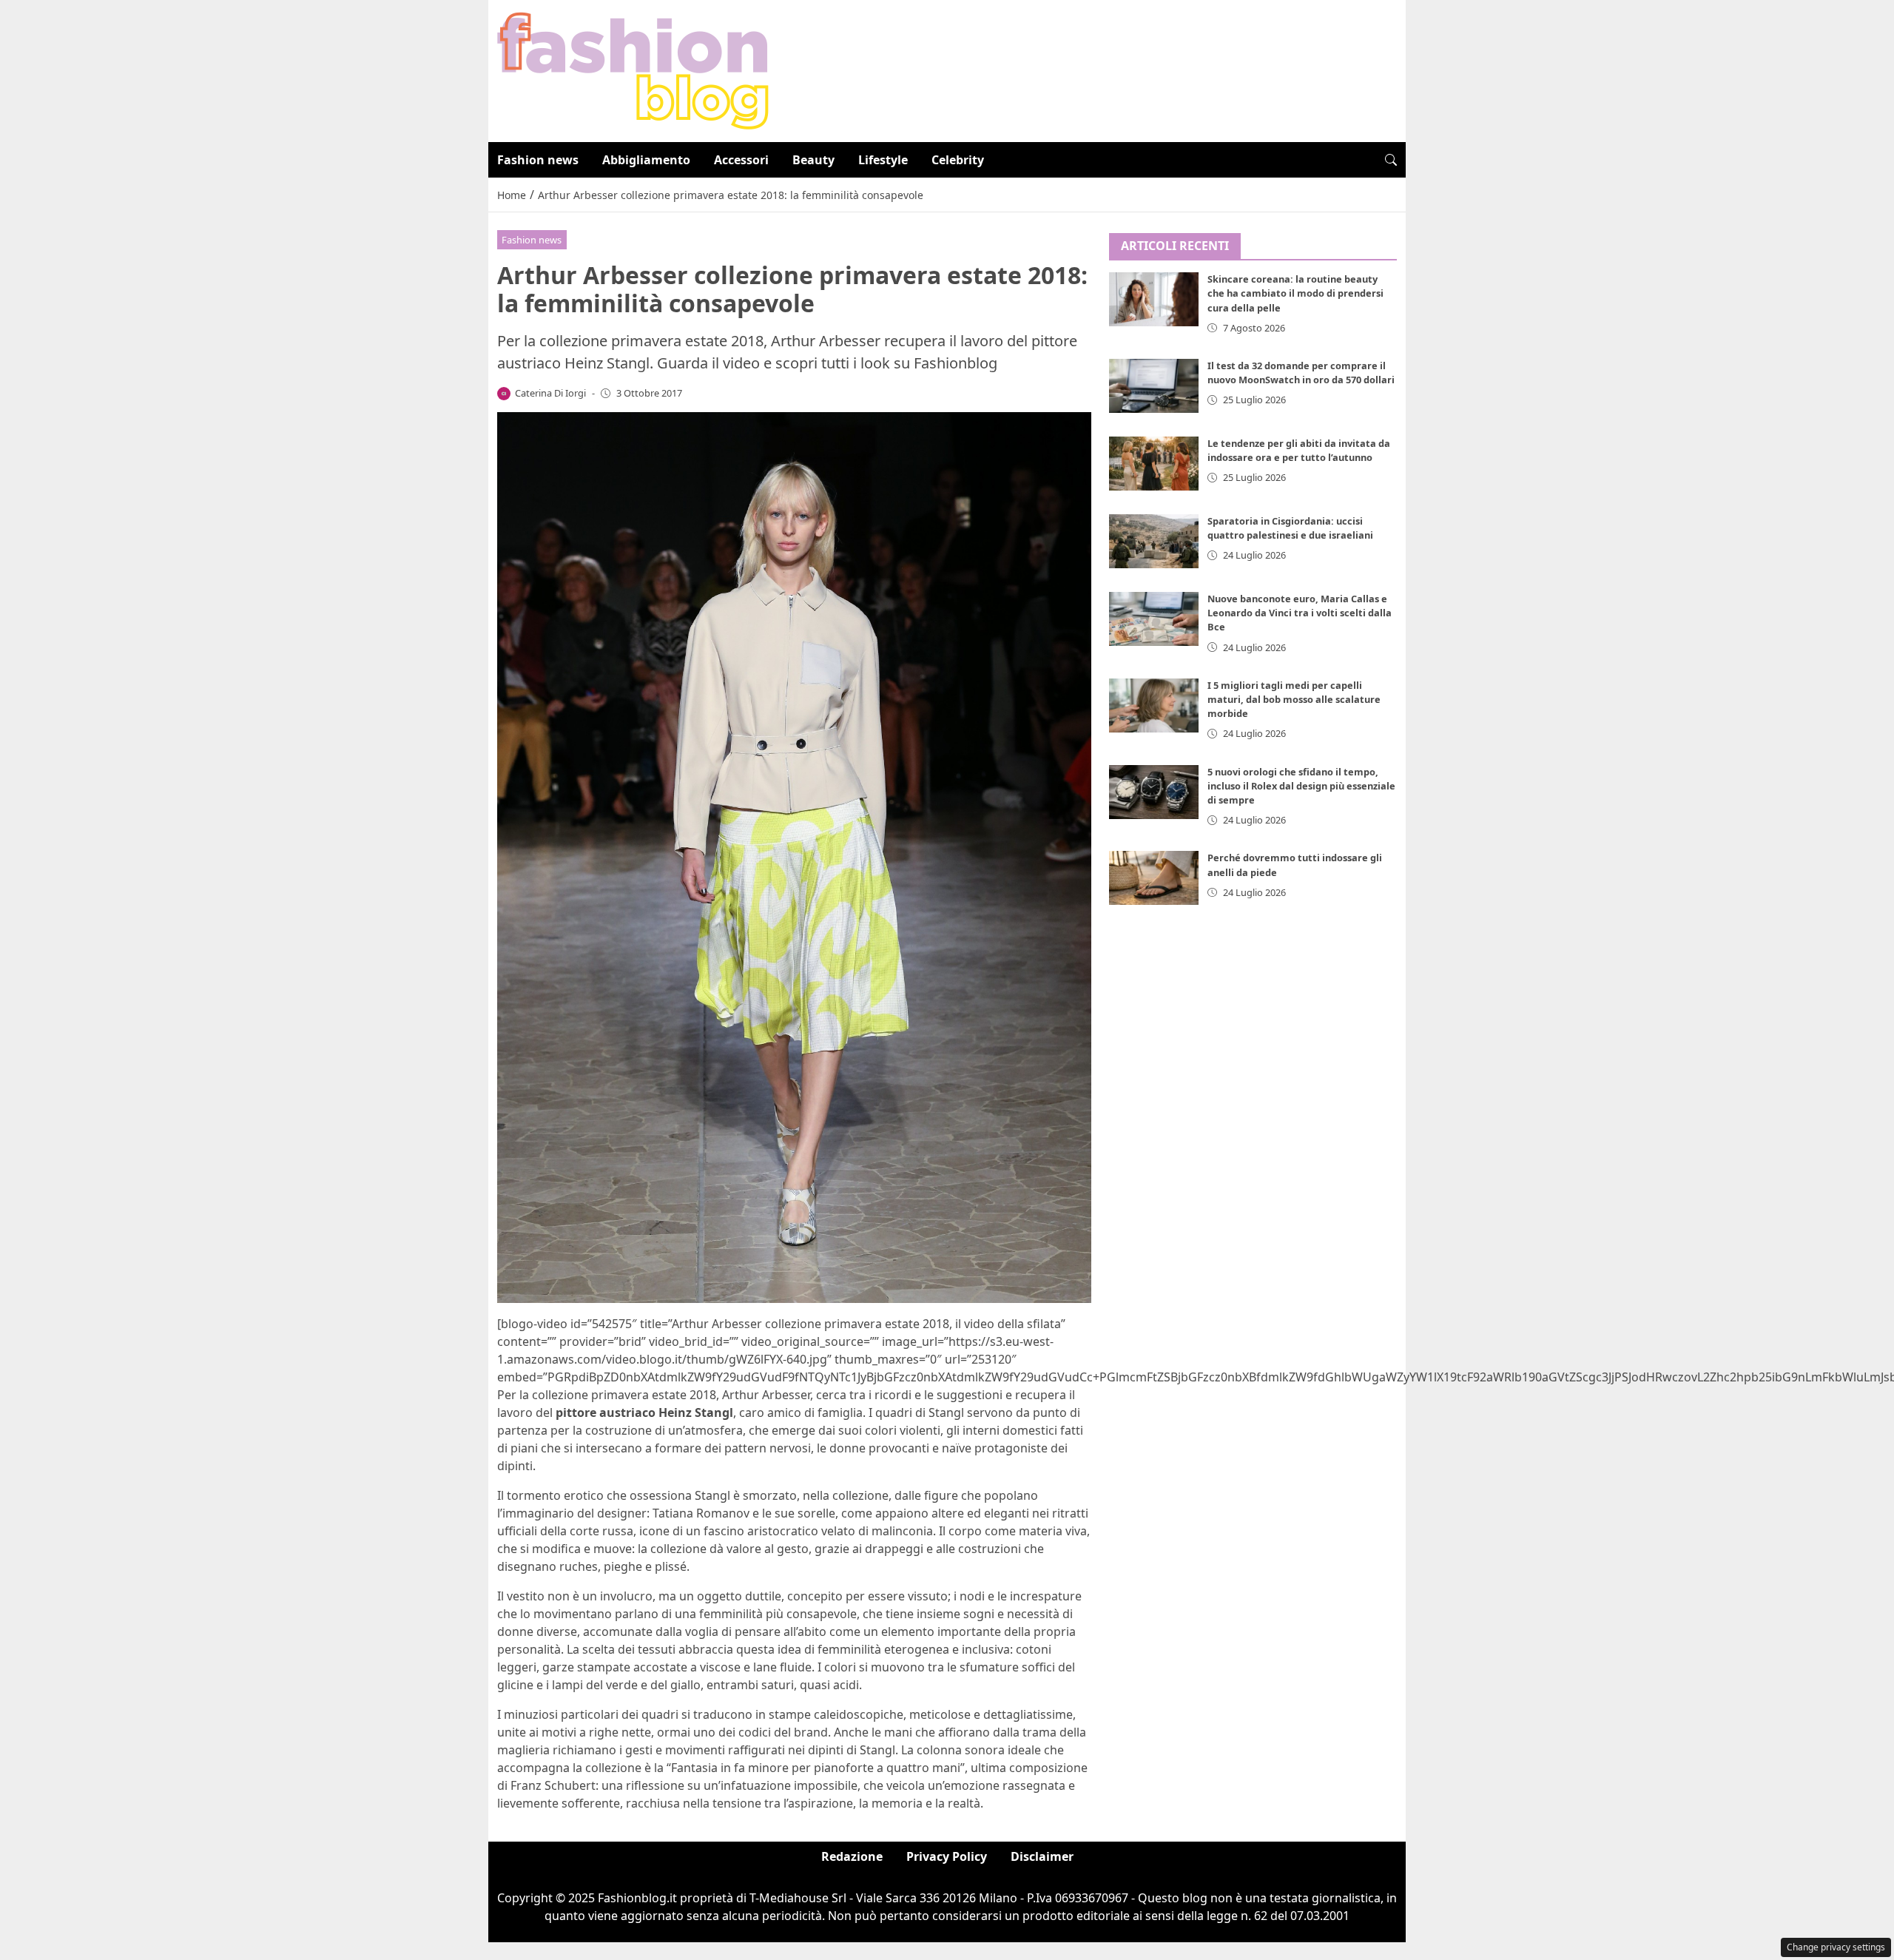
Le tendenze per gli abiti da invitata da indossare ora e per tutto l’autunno (1299, 450)
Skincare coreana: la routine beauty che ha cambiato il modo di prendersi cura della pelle (1295, 294)
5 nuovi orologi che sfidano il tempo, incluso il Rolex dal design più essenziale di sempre (1301, 786)
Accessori (741, 160)
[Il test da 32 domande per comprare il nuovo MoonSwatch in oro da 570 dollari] (1154, 386)
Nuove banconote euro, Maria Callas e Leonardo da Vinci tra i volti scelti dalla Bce (1300, 613)
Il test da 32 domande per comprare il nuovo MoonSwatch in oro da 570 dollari (1301, 373)
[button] (1391, 160)
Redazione (852, 1856)
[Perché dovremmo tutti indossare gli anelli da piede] (1154, 879)
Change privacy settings (1836, 1947)
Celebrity (958, 160)
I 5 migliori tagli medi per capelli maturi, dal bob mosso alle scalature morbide (1294, 699)
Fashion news (538, 160)
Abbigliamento (646, 160)
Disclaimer (1042, 1856)
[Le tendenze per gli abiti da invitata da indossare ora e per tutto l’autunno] (1154, 464)
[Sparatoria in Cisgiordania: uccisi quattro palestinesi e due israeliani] (1154, 541)
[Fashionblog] (633, 70)
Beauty (813, 160)
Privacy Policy (947, 1856)
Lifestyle (883, 160)
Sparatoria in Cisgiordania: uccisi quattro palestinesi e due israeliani (1290, 528)
